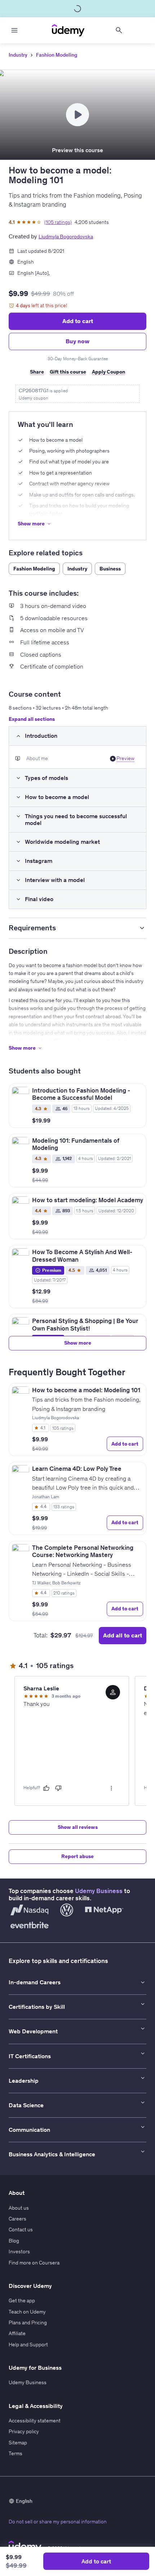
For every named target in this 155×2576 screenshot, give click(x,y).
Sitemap (18, 2443)
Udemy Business (99, 1891)
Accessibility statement (35, 2421)
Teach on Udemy (27, 2312)
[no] (58, 1788)
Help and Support (28, 2345)
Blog (14, 2241)
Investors (19, 2251)
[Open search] (119, 30)
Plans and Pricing (28, 2323)
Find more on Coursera (34, 2263)
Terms (15, 2453)
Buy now (77, 341)
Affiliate (17, 2333)
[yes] (46, 1788)
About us (19, 2208)
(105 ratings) (58, 222)
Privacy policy (24, 2431)
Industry (18, 55)
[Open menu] (14, 30)
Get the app (22, 2301)
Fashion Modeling (57, 55)
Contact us (21, 2229)
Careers (17, 2219)
